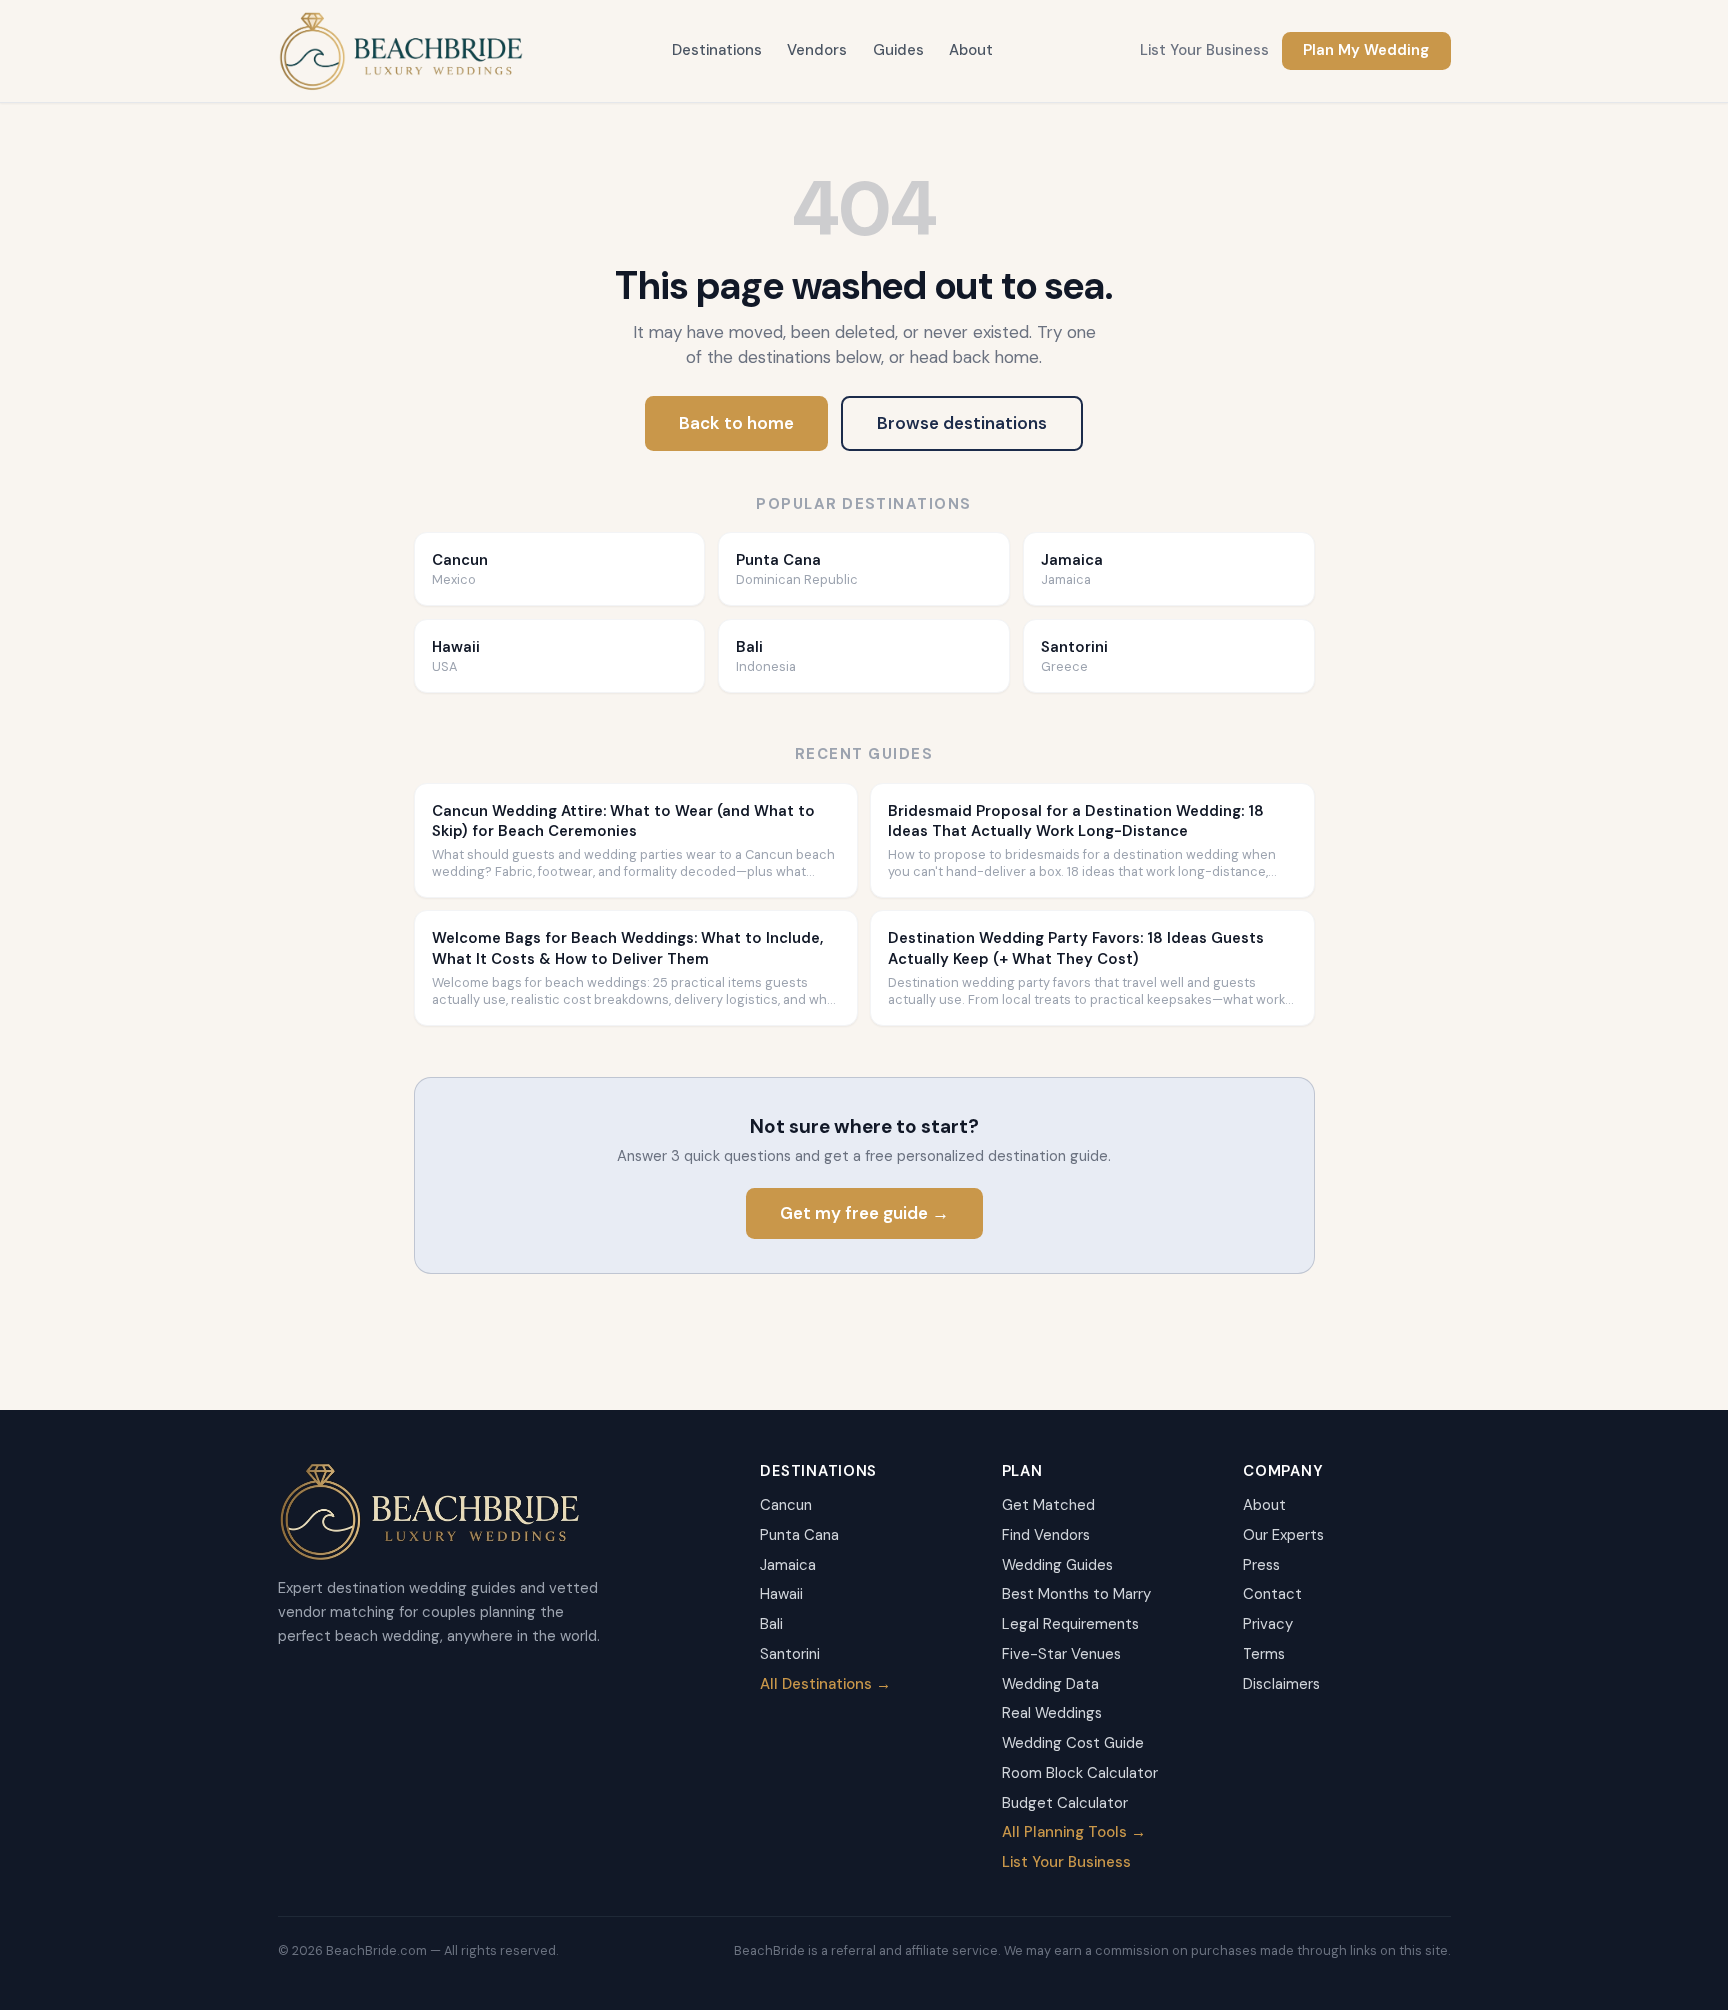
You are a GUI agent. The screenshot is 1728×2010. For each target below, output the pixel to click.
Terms (1264, 1654)
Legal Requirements (1070, 1624)
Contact (1272, 1594)
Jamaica (788, 1565)
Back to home (736, 423)
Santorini (790, 1654)
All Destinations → (825, 1684)
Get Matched (1048, 1505)
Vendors (817, 50)
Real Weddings (1052, 1713)
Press (1261, 1565)
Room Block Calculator (1080, 1773)
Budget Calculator (1065, 1803)
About (971, 50)
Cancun (786, 1505)
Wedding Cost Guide (1073, 1743)
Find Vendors (1046, 1535)
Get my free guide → (864, 1213)
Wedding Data (1050, 1684)
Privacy (1268, 1624)
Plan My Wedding (1366, 50)
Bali (771, 1624)
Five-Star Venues (1061, 1654)
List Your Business (1204, 50)
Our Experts (1283, 1535)
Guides (898, 50)
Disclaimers (1281, 1684)
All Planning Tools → (1074, 1832)
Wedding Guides (1057, 1565)
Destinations (717, 50)
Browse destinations (962, 423)
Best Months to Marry (1076, 1594)
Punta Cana (799, 1535)
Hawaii (781, 1594)
